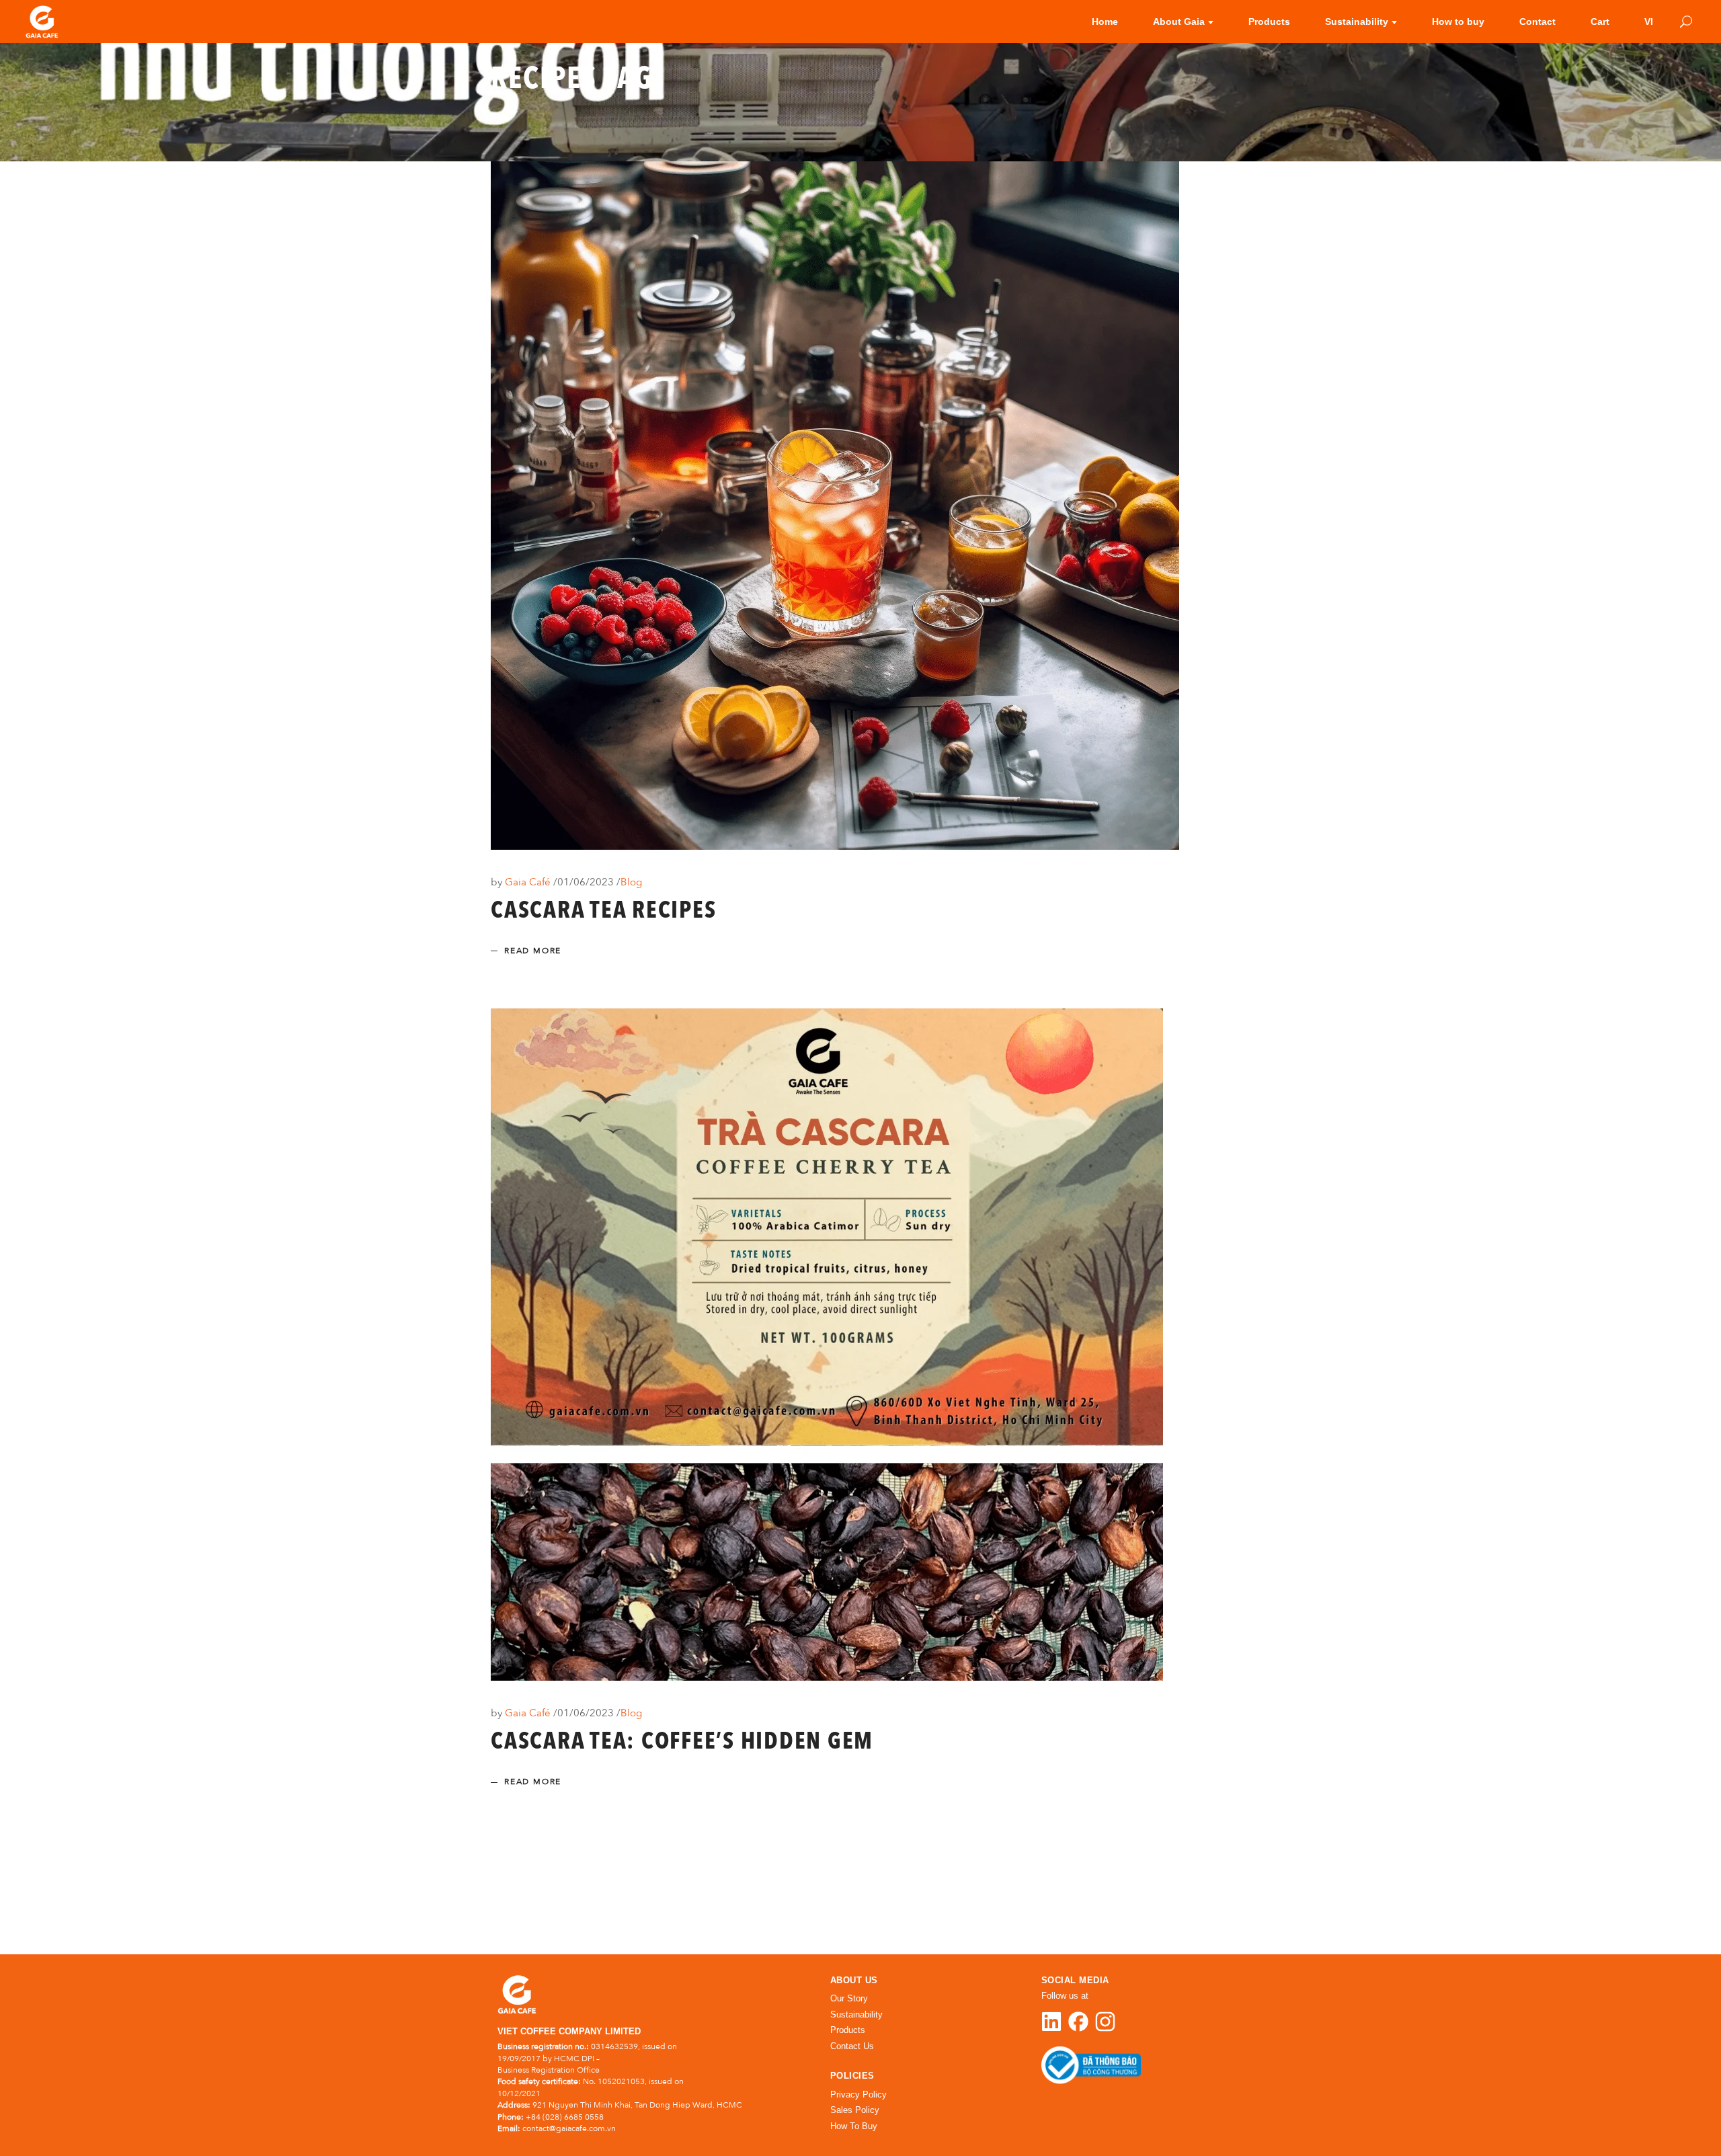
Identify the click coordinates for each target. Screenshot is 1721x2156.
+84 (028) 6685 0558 (565, 2117)
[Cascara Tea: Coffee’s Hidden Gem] (827, 1345)
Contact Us (852, 2046)
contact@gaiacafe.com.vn (569, 2128)
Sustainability (856, 2014)
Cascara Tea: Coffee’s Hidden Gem (682, 1743)
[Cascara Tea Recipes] (835, 506)
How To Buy (854, 2126)
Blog (631, 882)
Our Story (849, 1998)
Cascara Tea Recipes (603, 912)
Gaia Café (529, 882)
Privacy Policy (858, 2094)
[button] (1682, 2117)
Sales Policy (855, 2110)
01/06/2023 (587, 882)
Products (848, 2030)
